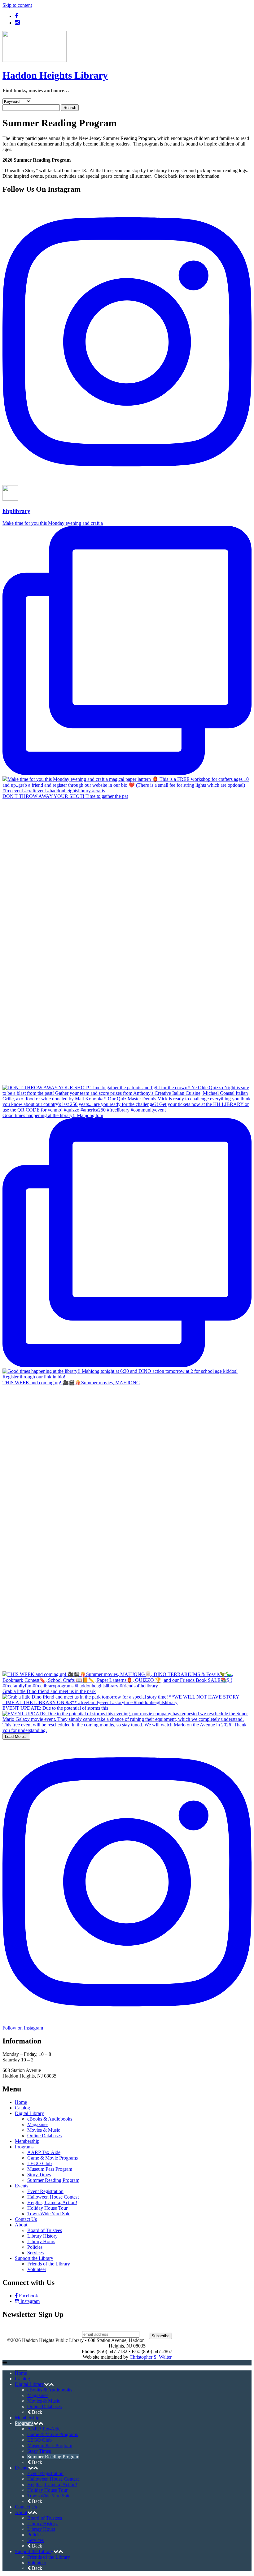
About (21, 2225)
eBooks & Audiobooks (50, 2119)
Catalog (22, 2108)
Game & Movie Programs (53, 2158)
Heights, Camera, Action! (52, 2202)
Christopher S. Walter (151, 2357)
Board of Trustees (45, 2230)
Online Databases (44, 2136)
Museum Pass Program (50, 2169)
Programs (24, 2147)
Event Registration (45, 2191)
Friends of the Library (49, 2264)
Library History (42, 2236)
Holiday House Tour (47, 2208)
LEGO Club (39, 2163)
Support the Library (34, 2258)
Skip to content (17, 5)
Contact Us (26, 2219)
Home (21, 2102)
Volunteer (37, 2269)
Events (22, 2186)
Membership (27, 2141)
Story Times (39, 2175)
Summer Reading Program (53, 2180)
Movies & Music (44, 2130)
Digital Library (29, 2113)
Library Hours (41, 2241)
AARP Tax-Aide (44, 2152)
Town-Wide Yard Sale (49, 2214)
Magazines (38, 2124)
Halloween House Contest (53, 2197)
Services (35, 2253)
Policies (35, 2247)
